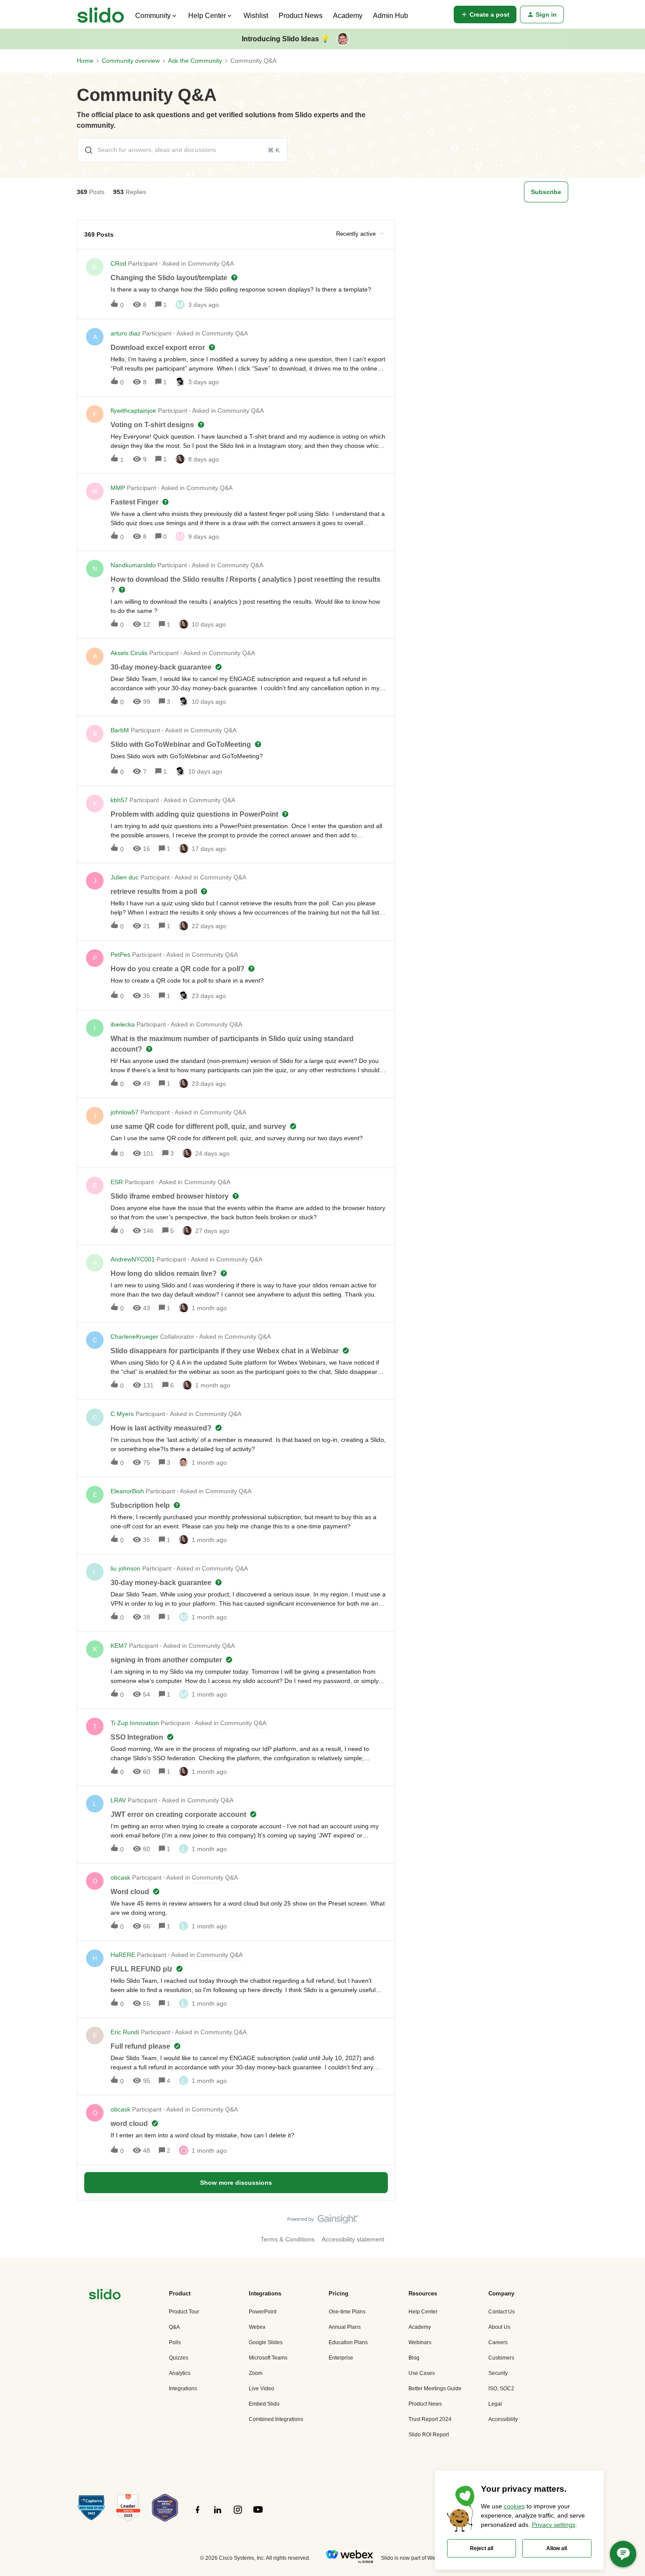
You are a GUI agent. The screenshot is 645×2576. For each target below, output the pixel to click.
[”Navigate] (105, 2296)
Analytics (180, 2373)
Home (85, 61)
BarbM (120, 730)
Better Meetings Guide (435, 2389)
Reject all (482, 2548)
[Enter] (85, 150)
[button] (485, 14)
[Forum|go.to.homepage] (101, 14)
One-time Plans (347, 2312)
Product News (301, 16)
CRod (118, 263)
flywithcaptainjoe (133, 411)
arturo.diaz (125, 333)
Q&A (174, 2327)
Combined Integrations (276, 2419)
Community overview (131, 61)
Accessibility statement (353, 2239)
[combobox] (182, 150)
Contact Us (502, 2312)
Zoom (256, 2373)
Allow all (557, 2548)
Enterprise (341, 2358)
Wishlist (256, 16)
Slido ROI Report (429, 2435)
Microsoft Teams (268, 2358)
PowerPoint (263, 2312)
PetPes (120, 955)
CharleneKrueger (134, 1337)
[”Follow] (197, 2515)
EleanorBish (127, 1491)
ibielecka (123, 1024)
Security (498, 2373)
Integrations (183, 2389)
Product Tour (184, 2312)
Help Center (423, 2312)
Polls (175, 2342)
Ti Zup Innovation (135, 1723)
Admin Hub (391, 16)
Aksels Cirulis (129, 653)
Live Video (262, 2389)
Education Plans (348, 2342)
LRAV (118, 1800)
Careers (498, 2342)
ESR (117, 1182)
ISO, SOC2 (501, 2389)
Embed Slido (264, 2404)
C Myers (122, 1414)
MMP (118, 488)
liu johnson (125, 1568)
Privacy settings (554, 2525)
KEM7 (119, 1646)
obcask (120, 1877)
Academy (348, 16)
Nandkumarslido (133, 565)
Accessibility (503, 2419)
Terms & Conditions (288, 2239)
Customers (501, 2358)
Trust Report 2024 (430, 2419)
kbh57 (119, 800)
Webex (257, 2327)
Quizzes (179, 2358)
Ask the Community (195, 61)
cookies (514, 2506)
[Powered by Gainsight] (323, 2221)
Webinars (420, 2342)
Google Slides (266, 2342)
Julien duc (125, 877)
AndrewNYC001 (133, 1259)
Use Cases (422, 2373)
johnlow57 (125, 1112)
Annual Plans (345, 2327)
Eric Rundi (125, 2032)
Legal (495, 2404)
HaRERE (123, 1955)
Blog (414, 2358)
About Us (499, 2327)
